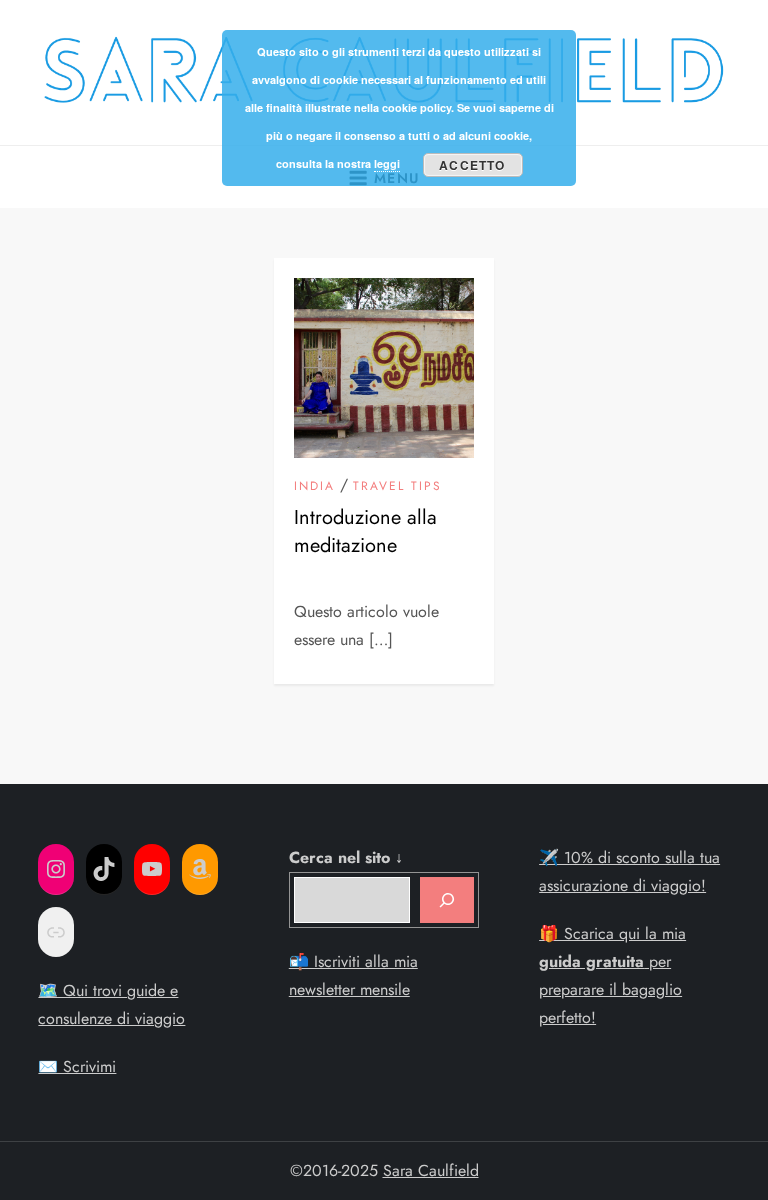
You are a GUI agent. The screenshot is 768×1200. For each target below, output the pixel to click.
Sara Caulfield (431, 1170)
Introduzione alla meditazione (365, 531)
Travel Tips (397, 487)
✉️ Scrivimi (77, 1066)
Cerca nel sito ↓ (346, 857)
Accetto (472, 165)
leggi (387, 163)
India (314, 487)
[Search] (447, 900)
